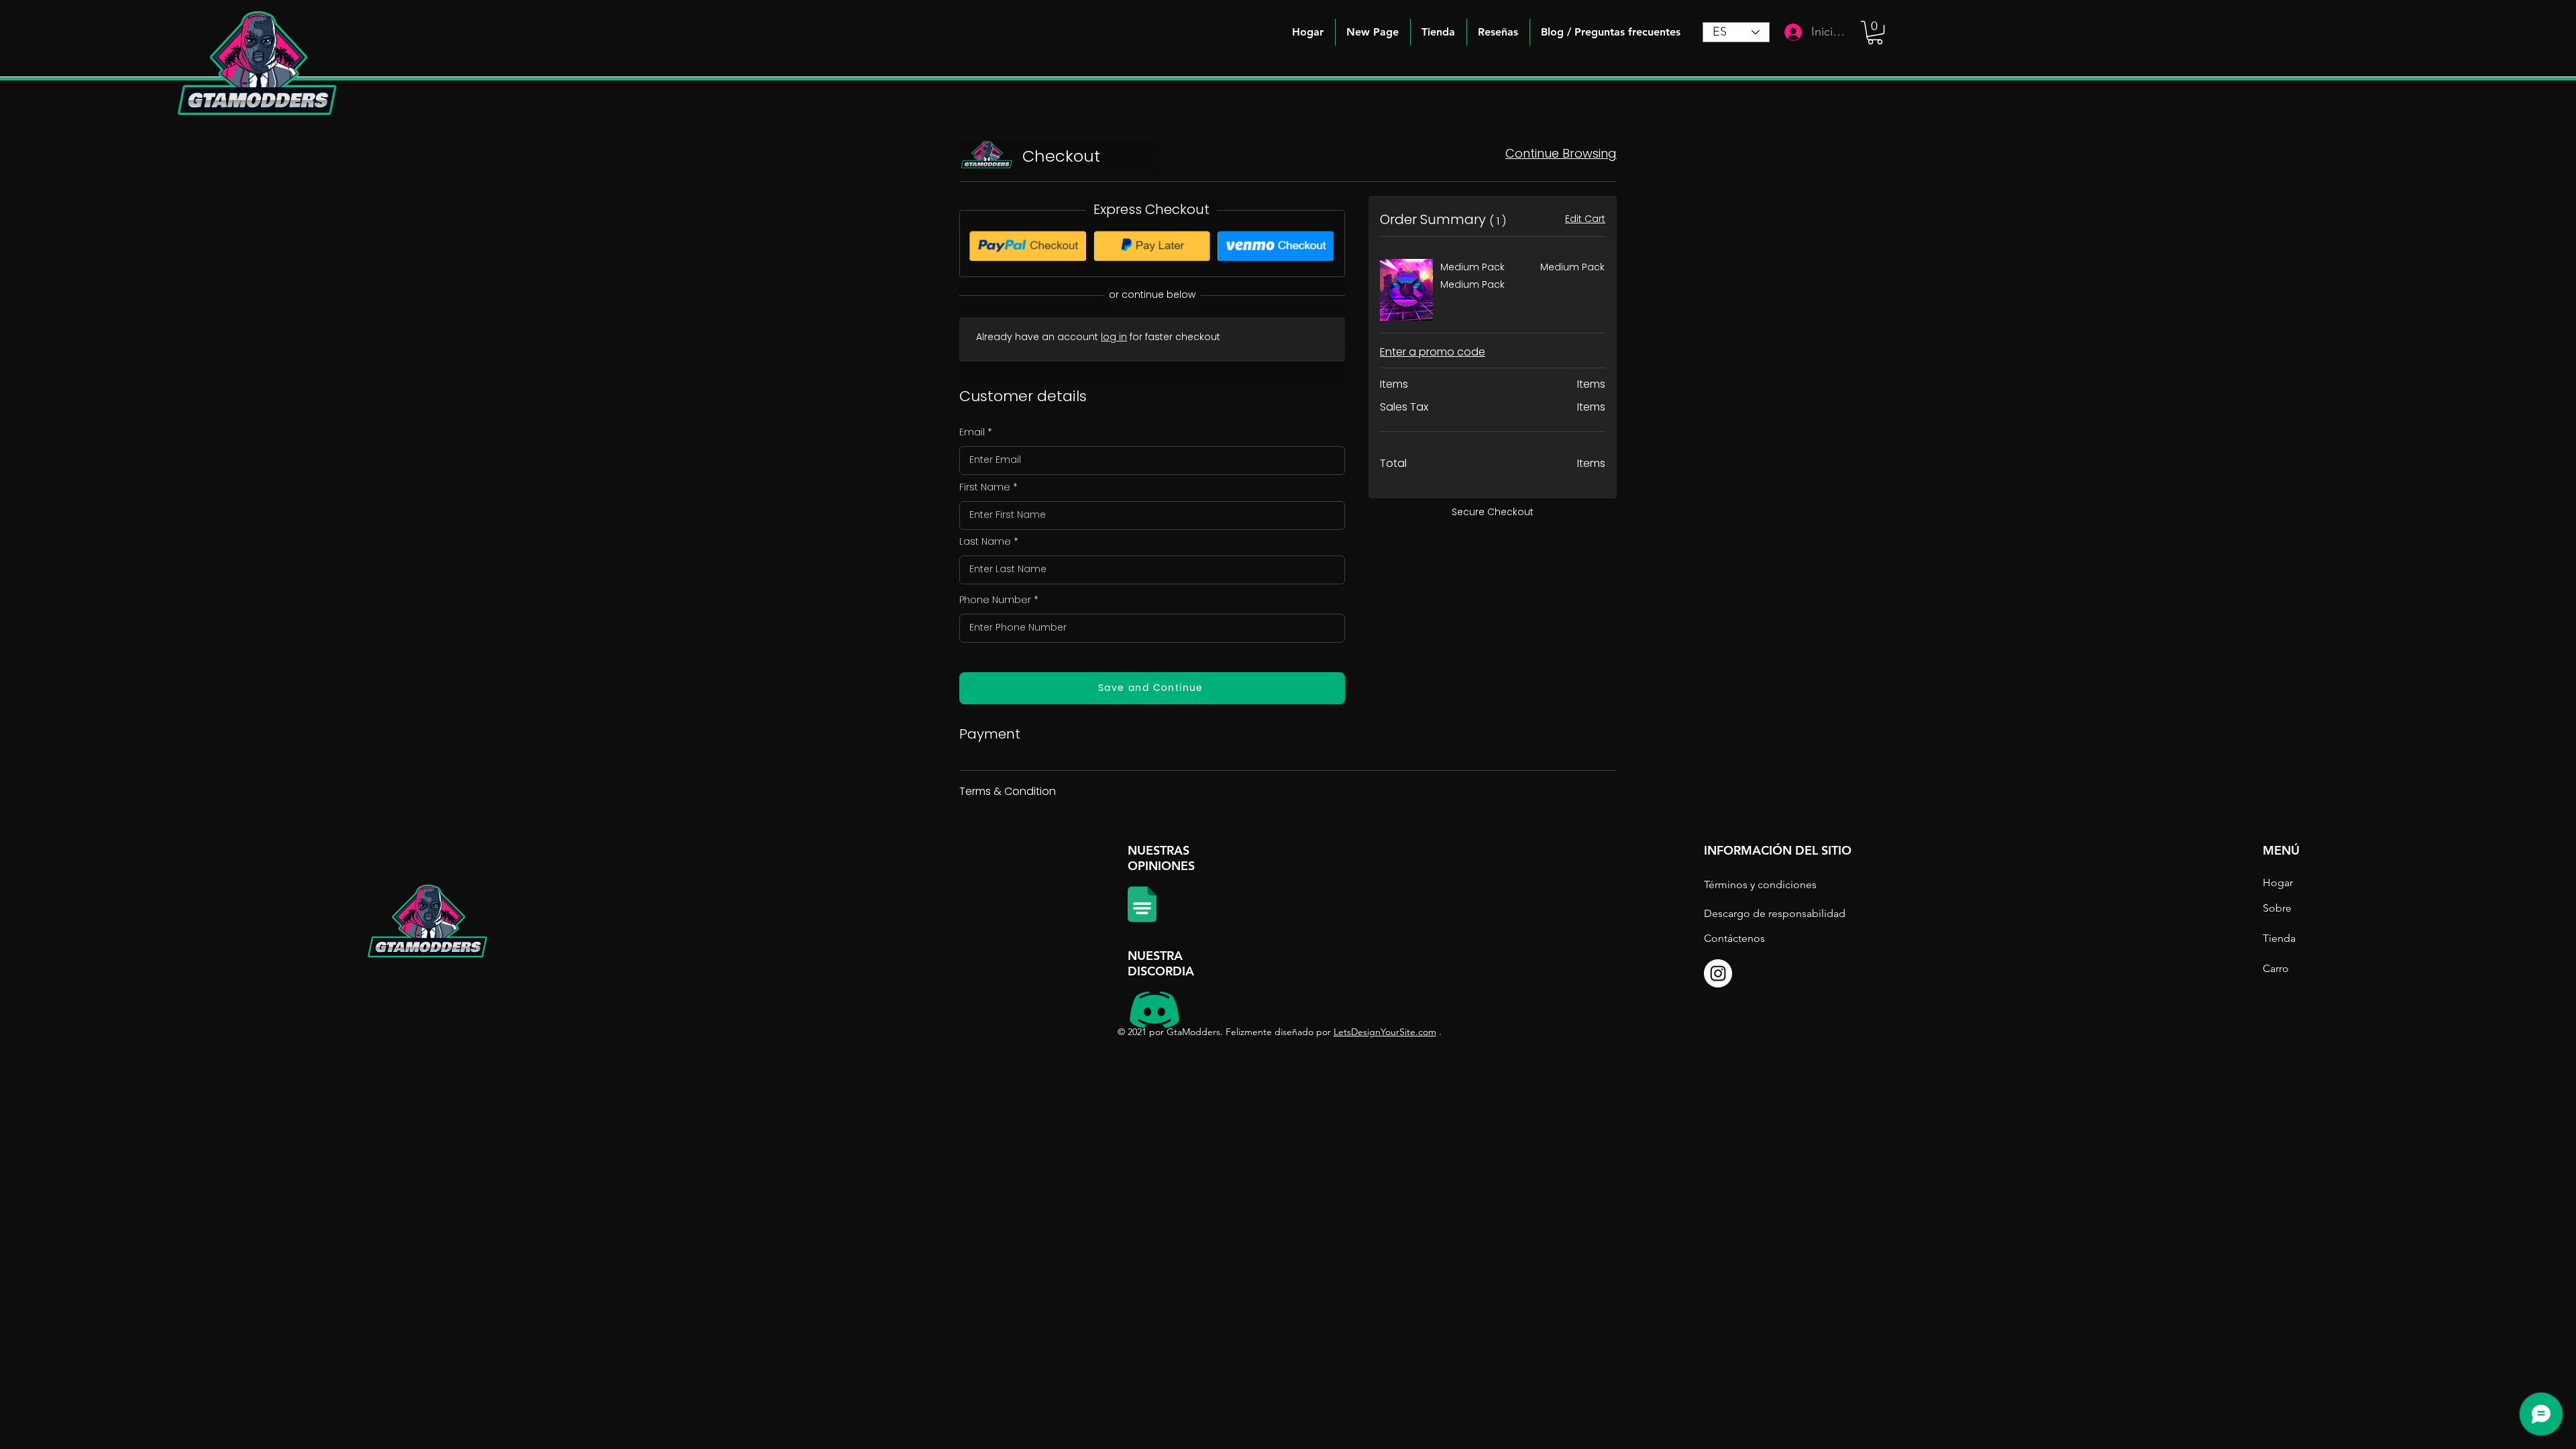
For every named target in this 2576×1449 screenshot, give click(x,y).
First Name (985, 487)
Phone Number (995, 600)
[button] (1611, 32)
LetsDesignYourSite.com (1385, 1032)
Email (972, 432)
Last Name (985, 541)
